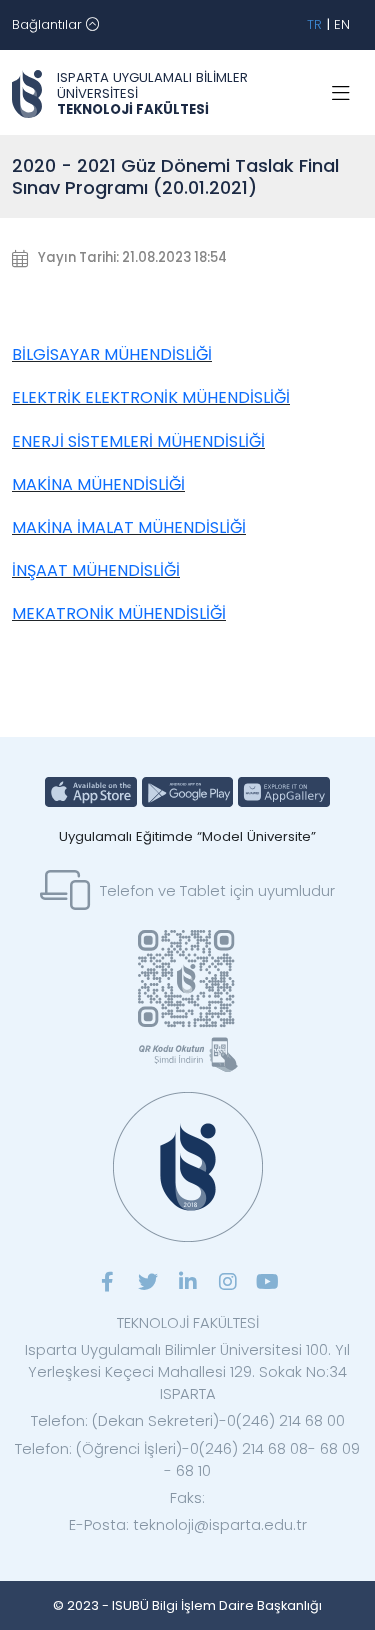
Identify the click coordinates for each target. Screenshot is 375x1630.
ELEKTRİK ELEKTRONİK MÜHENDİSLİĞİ (151, 397)
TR (314, 24)
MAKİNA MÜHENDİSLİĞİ (98, 484)
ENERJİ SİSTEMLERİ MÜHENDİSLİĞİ (138, 441)
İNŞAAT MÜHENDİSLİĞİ (96, 570)
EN (342, 24)
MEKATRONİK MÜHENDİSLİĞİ (119, 613)
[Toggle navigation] (341, 94)
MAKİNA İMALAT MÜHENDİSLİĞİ (129, 527)
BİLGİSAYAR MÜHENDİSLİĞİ (112, 354)
